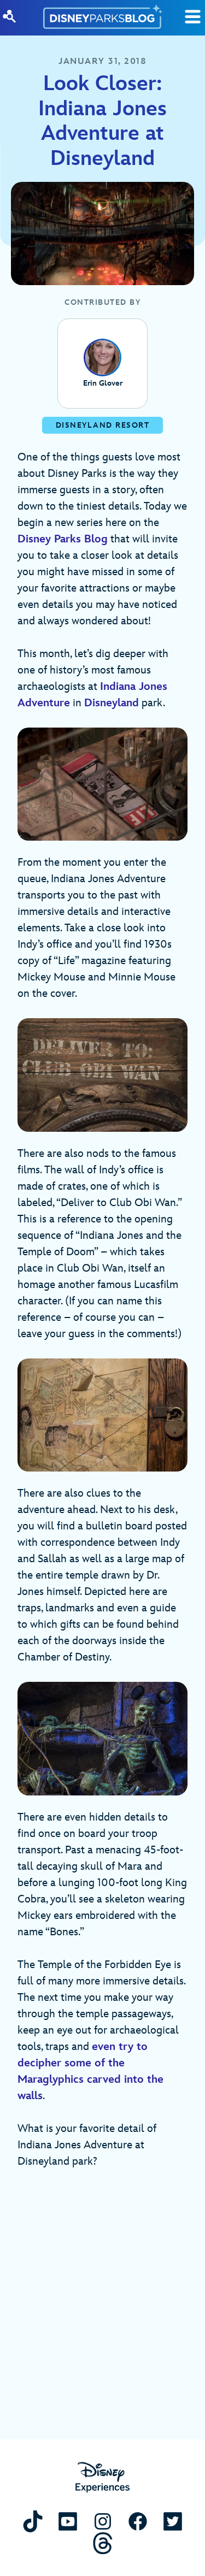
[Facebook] (138, 2521)
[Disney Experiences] (102, 2477)
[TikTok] (33, 2521)
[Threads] (103, 2543)
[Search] (9, 16)
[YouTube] (68, 2521)
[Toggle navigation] (193, 17)
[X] (173, 2521)
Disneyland (112, 703)
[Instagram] (103, 2521)
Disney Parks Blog (63, 539)
